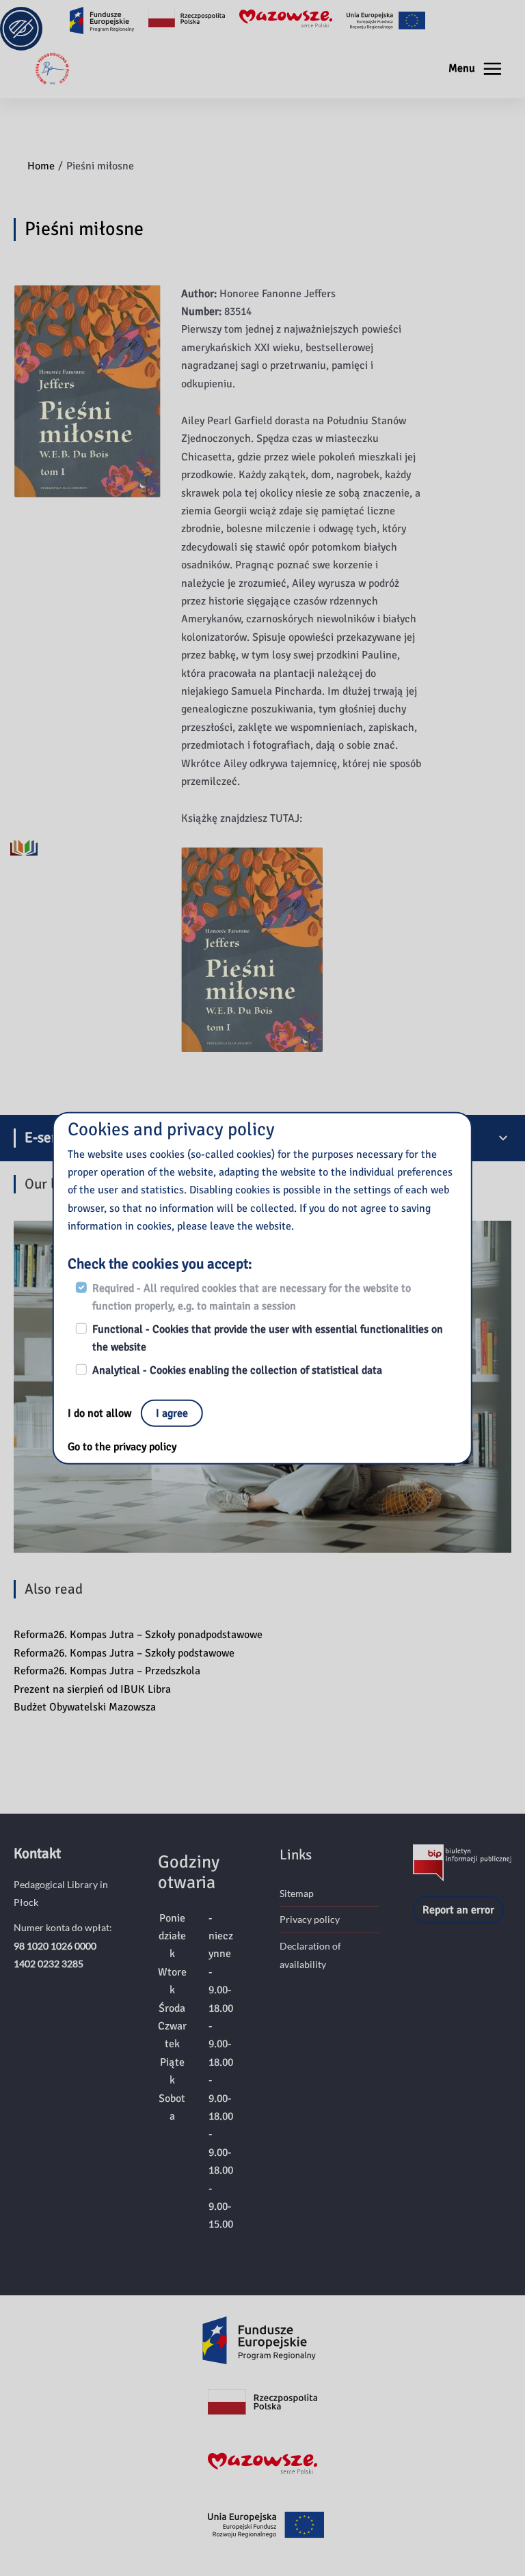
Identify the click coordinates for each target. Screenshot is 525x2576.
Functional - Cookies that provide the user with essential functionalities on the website (268, 1338)
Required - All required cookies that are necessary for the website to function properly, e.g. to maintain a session (252, 1297)
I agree (172, 1413)
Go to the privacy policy (122, 1447)
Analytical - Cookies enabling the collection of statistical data (237, 1370)
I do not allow (101, 1413)
